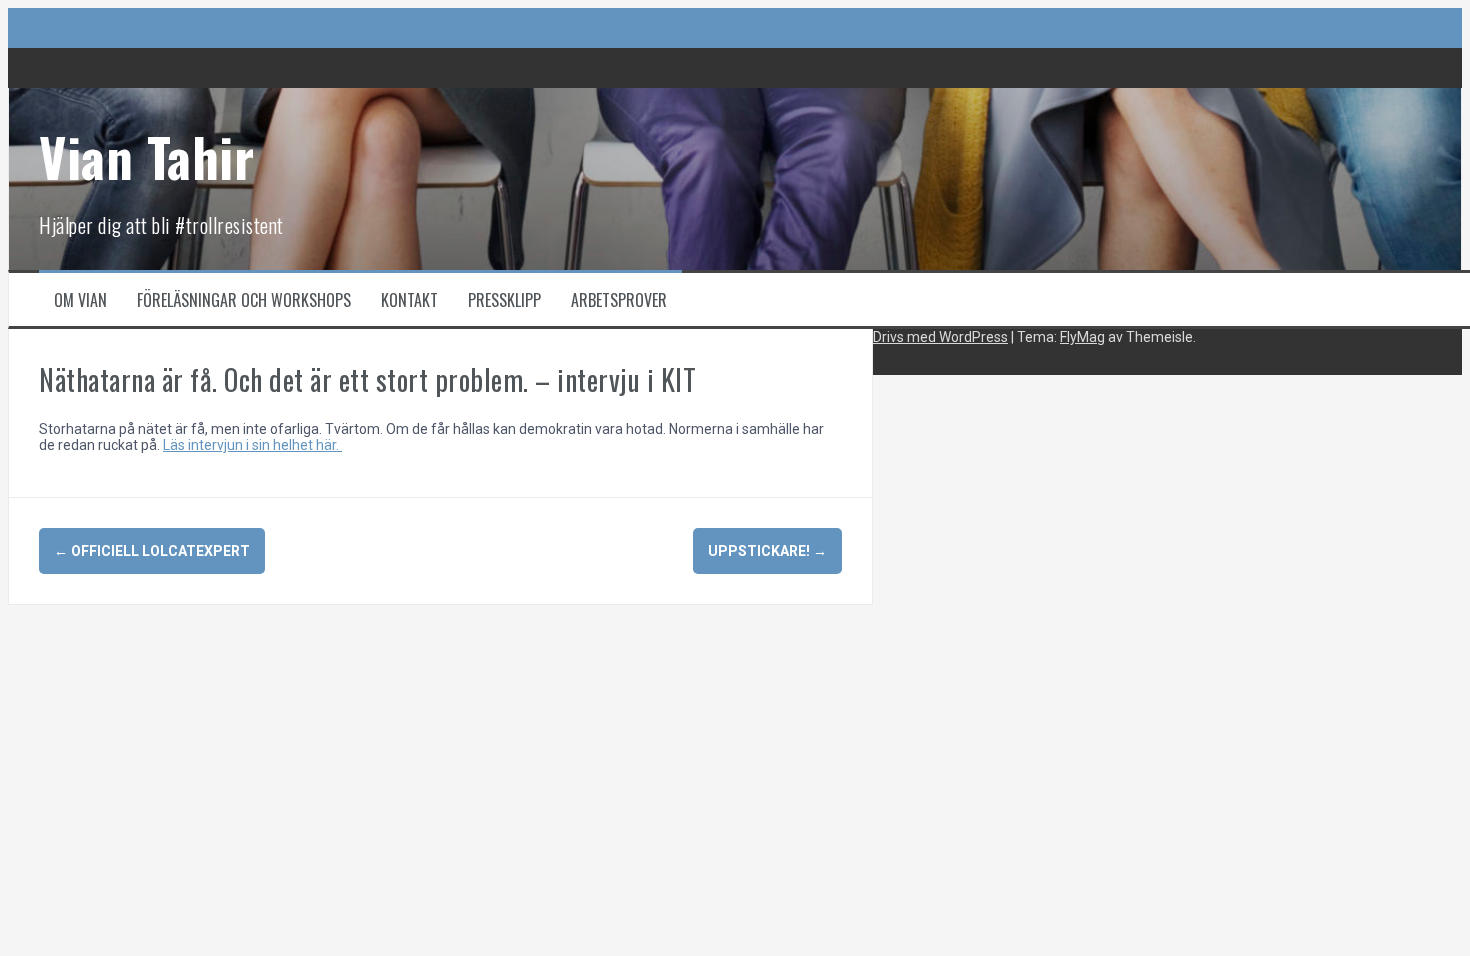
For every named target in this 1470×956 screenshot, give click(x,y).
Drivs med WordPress (940, 337)
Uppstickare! (767, 551)
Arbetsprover (619, 300)
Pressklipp (504, 300)
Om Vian (80, 300)
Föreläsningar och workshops (244, 300)
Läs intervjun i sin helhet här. (252, 445)
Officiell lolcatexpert (152, 551)
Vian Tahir (146, 156)
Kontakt (409, 300)
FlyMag (1082, 337)
